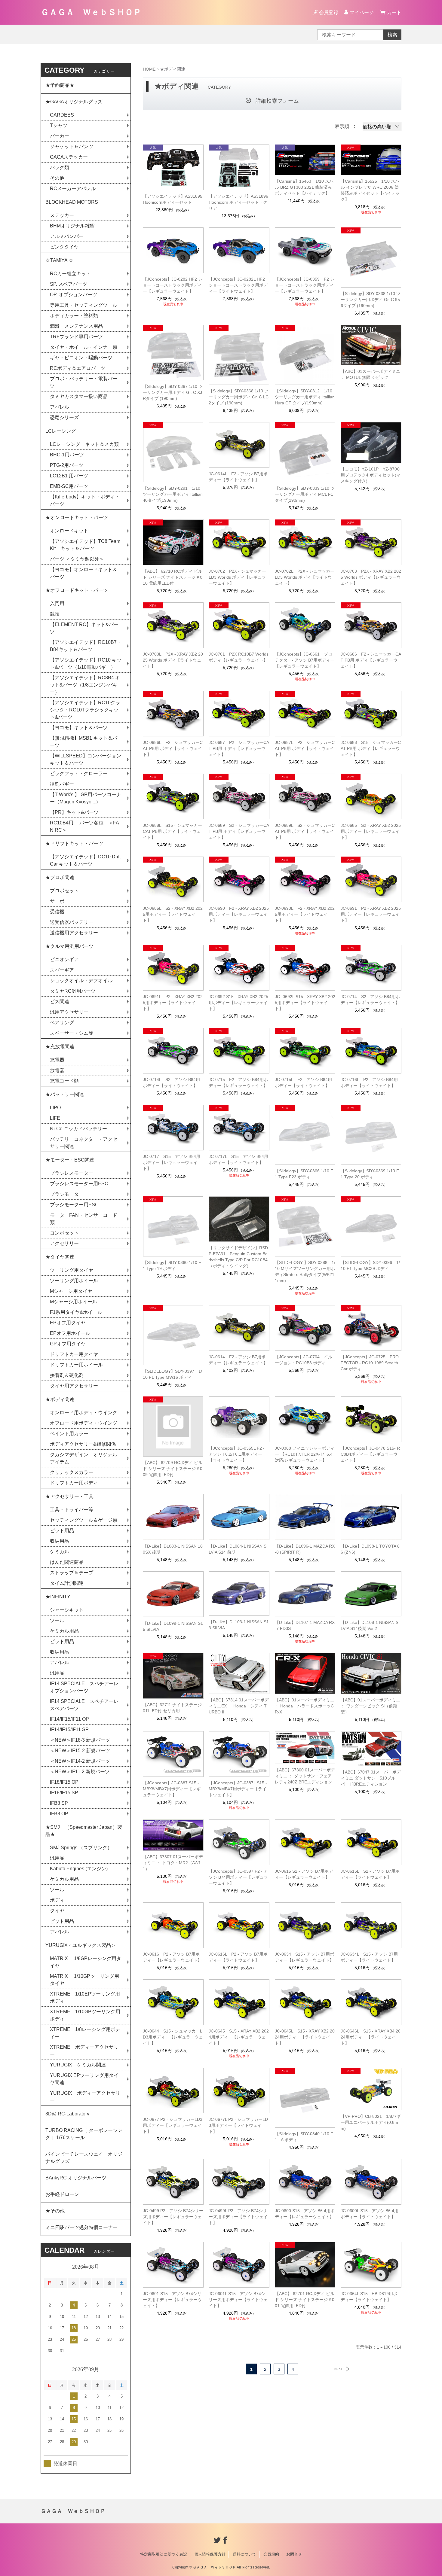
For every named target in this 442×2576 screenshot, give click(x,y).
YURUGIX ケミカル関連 (78, 2065)
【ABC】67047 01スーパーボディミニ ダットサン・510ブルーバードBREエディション (371, 1778)
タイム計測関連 (67, 1583)
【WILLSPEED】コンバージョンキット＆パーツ (86, 759)
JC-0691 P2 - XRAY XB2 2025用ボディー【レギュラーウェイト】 (371, 914)
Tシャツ (59, 125)
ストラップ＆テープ (72, 1573)
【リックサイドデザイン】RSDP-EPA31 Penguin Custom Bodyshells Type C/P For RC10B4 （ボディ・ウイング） (238, 1257)
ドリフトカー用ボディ (74, 1483)
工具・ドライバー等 (72, 1510)
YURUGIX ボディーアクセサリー (85, 2097)
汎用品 (57, 1673)
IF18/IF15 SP (64, 1793)
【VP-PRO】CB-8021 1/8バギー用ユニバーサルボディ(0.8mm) (371, 2122)
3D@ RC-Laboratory (67, 2114)
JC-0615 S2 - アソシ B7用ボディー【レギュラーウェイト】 (304, 1874)
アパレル (60, 407)
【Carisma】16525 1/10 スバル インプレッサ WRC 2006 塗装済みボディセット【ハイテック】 (370, 190)
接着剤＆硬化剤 (67, 1375)
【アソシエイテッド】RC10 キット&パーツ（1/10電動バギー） (86, 664)
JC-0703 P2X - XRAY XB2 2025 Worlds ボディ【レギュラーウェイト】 (371, 577)
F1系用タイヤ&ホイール (76, 1312)
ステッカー (62, 215)
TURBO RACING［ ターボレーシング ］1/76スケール (84, 2134)
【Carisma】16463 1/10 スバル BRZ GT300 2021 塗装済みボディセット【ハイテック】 (304, 187)
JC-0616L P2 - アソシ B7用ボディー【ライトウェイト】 (238, 1957)
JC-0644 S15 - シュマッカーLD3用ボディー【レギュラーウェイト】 (173, 2037)
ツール (57, 1620)
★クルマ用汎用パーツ (69, 946)
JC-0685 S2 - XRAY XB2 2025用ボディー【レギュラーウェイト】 (371, 831)
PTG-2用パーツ (67, 465)
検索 (392, 35)
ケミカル (60, 1552)
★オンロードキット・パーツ (77, 518)
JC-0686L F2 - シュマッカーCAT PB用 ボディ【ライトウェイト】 (173, 748)
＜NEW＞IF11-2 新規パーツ (80, 1772)
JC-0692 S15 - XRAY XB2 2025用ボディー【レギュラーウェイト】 (238, 1003)
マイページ (362, 12)
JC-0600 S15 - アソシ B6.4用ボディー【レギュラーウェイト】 (305, 2214)
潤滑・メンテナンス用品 (76, 326)
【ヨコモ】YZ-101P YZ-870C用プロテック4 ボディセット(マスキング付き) (371, 475)
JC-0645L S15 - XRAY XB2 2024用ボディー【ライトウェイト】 (305, 2037)
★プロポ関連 (60, 877)
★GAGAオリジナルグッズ (74, 102)
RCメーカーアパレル (73, 189)
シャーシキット (67, 1610)
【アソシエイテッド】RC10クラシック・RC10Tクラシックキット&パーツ (85, 710)
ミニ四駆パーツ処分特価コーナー (81, 2227)
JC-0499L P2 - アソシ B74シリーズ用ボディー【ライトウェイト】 (238, 2217)
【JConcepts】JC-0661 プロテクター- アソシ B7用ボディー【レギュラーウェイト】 (305, 660)
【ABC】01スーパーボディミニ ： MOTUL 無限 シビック (370, 374)
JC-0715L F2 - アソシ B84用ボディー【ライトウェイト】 (303, 1082)
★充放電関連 (60, 1047)
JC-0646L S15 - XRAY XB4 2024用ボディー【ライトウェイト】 (371, 2037)
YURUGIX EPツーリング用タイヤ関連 (84, 2079)
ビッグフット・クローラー (79, 773)
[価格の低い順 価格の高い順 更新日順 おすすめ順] (381, 126)
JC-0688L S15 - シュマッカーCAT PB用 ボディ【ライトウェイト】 (172, 831)
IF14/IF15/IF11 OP (69, 1719)
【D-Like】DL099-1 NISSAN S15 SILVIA (173, 1626)
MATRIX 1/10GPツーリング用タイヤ (84, 1980)
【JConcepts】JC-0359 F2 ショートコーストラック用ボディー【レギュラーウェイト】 (305, 285)
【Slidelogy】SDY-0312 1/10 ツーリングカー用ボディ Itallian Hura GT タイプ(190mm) (305, 397)
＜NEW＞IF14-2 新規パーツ (80, 1761)
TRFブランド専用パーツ (76, 337)
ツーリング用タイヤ (72, 1270)
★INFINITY (58, 1597)
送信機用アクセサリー (74, 933)
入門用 (57, 603)
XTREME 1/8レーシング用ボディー (85, 2033)
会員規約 (271, 2554)
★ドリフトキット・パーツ (74, 843)
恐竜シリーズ (64, 417)
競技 (55, 614)
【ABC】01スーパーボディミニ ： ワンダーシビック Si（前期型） (370, 1706)
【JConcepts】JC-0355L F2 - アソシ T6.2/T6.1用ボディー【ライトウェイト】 (237, 1454)
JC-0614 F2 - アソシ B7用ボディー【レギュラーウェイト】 (238, 1360)
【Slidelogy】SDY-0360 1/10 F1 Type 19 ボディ (172, 1265)
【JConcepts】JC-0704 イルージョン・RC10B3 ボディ (304, 1360)
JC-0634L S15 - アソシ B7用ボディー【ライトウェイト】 (369, 1957)
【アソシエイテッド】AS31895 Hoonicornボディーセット (173, 199)
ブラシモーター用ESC (74, 1205)
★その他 (55, 2211)
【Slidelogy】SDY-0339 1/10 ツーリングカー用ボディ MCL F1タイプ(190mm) (305, 494)
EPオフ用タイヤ (68, 1323)
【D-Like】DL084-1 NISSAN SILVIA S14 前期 (238, 1549)
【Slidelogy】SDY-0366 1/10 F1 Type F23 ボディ (304, 1174)
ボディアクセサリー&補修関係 (83, 1444)
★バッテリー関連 (65, 1094)
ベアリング (62, 1023)
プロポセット (64, 891)
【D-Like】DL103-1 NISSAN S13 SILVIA (239, 1625)
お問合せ (294, 2554)
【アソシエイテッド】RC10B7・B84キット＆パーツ (86, 646)
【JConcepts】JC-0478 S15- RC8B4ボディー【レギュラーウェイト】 (370, 1454)
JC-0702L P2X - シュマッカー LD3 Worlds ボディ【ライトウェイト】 (305, 577)
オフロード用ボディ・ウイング (84, 1423)
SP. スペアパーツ (69, 284)
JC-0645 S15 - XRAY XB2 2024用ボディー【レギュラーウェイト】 (239, 2037)
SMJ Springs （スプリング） (81, 1848)
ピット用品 (62, 1531)
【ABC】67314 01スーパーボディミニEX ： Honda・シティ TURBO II (239, 1706)
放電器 (57, 1070)
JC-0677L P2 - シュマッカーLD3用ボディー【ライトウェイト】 (238, 2125)
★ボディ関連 (60, 1399)
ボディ (57, 1900)
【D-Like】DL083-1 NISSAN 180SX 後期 (173, 1549)
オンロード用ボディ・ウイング (84, 1413)
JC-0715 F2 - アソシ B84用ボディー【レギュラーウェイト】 (238, 1082)
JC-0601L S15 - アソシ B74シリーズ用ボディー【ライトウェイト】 (238, 2300)
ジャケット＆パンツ (72, 146)
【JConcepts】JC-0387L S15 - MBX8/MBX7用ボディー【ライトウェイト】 (238, 1789)
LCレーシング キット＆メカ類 (84, 444)
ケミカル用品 (64, 1631)
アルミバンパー (67, 236)
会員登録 (329, 12)
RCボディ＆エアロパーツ (78, 368)
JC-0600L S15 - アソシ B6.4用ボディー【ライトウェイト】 (370, 2214)
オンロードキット (69, 531)
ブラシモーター (67, 1194)
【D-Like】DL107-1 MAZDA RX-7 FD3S (305, 1625)
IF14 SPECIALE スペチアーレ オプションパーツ (87, 1687)
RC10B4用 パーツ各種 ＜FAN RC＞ (84, 826)
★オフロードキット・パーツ (77, 590)
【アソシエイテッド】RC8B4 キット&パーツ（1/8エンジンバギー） (85, 685)
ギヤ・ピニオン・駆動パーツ (81, 358)
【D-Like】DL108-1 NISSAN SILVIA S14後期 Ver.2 (370, 1625)
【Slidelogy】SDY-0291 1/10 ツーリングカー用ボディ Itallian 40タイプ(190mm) (173, 494)
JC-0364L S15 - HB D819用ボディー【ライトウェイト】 (369, 2297)
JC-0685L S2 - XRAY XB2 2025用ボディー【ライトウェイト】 (173, 914)
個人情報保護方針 (210, 2554)
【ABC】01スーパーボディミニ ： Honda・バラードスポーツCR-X (305, 1706)
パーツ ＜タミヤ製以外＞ (77, 559)
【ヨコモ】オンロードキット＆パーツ (84, 573)
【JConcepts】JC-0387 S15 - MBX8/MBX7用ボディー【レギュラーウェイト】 (172, 1789)
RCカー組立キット (70, 274)
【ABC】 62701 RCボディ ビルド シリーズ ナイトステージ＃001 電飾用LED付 (305, 2300)
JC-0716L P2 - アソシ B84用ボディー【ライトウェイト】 (369, 1082)
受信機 (57, 912)
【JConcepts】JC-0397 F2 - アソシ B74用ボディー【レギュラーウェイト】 (238, 1877)
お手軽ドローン (62, 2194)
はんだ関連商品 (67, 1562)
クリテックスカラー (72, 1472)
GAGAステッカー (69, 157)
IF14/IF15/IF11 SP (69, 1730)
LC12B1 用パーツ (69, 476)
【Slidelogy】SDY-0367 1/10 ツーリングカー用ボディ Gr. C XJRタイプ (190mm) (173, 392)
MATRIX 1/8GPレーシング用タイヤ (86, 1962)
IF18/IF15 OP (64, 1782)
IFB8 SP (59, 1803)
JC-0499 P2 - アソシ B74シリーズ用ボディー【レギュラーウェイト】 (173, 2217)
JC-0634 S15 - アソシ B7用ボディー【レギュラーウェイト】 (304, 1957)
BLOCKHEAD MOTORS (72, 202)
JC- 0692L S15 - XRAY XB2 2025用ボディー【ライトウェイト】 (305, 1003)
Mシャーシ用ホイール (74, 1302)
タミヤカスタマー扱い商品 (79, 396)
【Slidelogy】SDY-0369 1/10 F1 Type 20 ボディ (370, 1174)
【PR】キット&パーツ (74, 812)
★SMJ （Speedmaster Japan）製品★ (84, 1831)
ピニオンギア (64, 959)
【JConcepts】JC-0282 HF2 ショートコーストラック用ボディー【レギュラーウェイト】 (173, 285)
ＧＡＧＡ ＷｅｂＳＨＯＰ (91, 12)
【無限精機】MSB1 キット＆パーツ (84, 742)
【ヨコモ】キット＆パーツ (79, 728)
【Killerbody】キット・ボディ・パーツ (85, 500)
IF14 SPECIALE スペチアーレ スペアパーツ (87, 1705)
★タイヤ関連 (60, 1257)
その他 (57, 178)
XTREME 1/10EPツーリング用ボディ (85, 1997)
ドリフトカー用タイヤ (74, 1354)
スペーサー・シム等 (72, 1033)
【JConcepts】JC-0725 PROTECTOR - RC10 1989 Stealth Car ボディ (370, 1363)
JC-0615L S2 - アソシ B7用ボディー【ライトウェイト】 (370, 1874)
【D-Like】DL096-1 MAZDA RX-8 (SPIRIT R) (305, 1549)
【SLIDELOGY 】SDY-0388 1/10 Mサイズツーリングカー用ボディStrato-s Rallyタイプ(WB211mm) (305, 1271)
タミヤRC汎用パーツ (73, 991)
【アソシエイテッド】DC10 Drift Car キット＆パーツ (85, 860)
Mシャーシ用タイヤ (71, 1291)
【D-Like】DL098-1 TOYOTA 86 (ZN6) (370, 1549)
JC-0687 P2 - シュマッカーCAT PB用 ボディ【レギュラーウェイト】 (239, 748)
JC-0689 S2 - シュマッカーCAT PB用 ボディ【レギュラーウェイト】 (239, 831)
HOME (149, 69)
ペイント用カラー (69, 1434)
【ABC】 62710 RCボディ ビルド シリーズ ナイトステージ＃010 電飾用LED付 (173, 577)
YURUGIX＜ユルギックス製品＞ (81, 1945)
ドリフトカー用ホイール (76, 1365)
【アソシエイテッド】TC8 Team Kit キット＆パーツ (85, 545)
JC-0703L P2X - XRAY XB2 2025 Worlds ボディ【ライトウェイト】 (173, 660)
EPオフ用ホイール (70, 1333)
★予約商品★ (60, 85)
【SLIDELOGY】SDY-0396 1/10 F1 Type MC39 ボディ (370, 1265)
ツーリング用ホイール (74, 1281)
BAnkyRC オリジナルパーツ (76, 2178)
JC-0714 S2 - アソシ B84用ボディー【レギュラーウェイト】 (370, 1000)
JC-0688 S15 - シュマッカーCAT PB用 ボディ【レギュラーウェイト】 (371, 748)
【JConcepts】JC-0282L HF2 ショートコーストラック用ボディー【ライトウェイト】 (238, 285)
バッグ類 (60, 167)
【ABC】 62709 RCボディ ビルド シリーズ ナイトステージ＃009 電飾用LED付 (173, 1469)
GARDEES (62, 115)
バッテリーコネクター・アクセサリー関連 (84, 1143)
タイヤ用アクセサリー (74, 1386)
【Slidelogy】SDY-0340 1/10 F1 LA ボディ (304, 2137)
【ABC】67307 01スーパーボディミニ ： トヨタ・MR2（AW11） (173, 1863)
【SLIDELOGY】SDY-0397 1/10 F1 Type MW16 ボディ (172, 1374)
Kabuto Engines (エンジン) (79, 1869)
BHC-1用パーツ (67, 455)
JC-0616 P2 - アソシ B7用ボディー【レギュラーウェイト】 (172, 1957)
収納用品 (60, 1541)
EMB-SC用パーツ (69, 486)
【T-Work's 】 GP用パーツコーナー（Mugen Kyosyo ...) (86, 798)
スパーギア (62, 970)
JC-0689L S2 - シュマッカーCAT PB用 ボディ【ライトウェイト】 (305, 831)
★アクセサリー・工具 (69, 1496)
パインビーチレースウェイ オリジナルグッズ (84, 2158)
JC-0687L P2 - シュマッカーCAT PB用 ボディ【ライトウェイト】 (305, 748)
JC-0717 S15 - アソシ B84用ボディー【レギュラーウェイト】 (172, 1162)
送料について (244, 2554)
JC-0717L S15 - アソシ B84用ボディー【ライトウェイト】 (238, 1159)
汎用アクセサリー (69, 1012)
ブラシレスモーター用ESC (79, 1184)
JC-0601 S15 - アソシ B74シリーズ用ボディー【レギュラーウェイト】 (172, 2300)
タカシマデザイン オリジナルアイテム (84, 1458)
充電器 (57, 1060)
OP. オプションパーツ (74, 295)
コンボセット (64, 1233)
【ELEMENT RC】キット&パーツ (84, 628)
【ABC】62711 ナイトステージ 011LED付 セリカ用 (172, 1708)
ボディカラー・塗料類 (74, 316)
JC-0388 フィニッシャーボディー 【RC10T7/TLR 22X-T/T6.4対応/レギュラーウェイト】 (305, 1454)
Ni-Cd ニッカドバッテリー (78, 1129)
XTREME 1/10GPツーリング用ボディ (85, 2015)
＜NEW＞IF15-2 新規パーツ (80, 1751)
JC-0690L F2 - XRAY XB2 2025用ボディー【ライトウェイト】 (305, 914)
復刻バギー (62, 784)
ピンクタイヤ (64, 247)
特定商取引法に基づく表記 (164, 2554)
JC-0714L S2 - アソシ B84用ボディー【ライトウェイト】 (171, 1082)
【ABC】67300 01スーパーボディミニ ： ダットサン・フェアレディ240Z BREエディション (305, 1776)
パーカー (60, 136)
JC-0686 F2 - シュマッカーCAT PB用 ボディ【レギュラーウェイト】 (371, 660)
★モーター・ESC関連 (70, 1160)
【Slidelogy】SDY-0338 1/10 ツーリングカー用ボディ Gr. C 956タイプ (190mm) (371, 300)
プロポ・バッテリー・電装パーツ (84, 382)
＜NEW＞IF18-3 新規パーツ (80, 1740)
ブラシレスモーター (72, 1173)
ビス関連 (60, 1002)
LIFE (55, 1118)
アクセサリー (64, 1243)
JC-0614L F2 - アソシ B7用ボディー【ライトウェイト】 (238, 477)
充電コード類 (64, 1081)
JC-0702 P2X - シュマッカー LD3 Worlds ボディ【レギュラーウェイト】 (237, 577)
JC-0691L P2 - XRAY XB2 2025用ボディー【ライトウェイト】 (173, 1003)
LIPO (55, 1108)
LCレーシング (63, 431)
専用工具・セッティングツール (84, 305)
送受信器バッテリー (72, 922)
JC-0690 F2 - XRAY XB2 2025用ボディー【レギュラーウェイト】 (239, 914)
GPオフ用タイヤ (68, 1344)
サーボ (57, 901)
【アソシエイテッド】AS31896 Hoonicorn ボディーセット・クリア (239, 202)
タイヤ (57, 1911)
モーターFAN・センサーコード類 (84, 1219)
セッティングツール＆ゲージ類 (84, 1520)
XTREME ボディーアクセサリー (84, 2051)
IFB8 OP (59, 1814)
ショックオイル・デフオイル (81, 980)
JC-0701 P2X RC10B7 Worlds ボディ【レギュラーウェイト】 (239, 657)
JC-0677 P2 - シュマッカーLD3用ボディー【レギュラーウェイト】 (173, 2125)
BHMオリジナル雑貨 (72, 226)
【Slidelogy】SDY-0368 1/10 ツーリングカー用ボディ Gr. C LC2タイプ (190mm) (239, 397)
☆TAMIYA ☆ (59, 260)
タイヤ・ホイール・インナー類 (84, 347)
